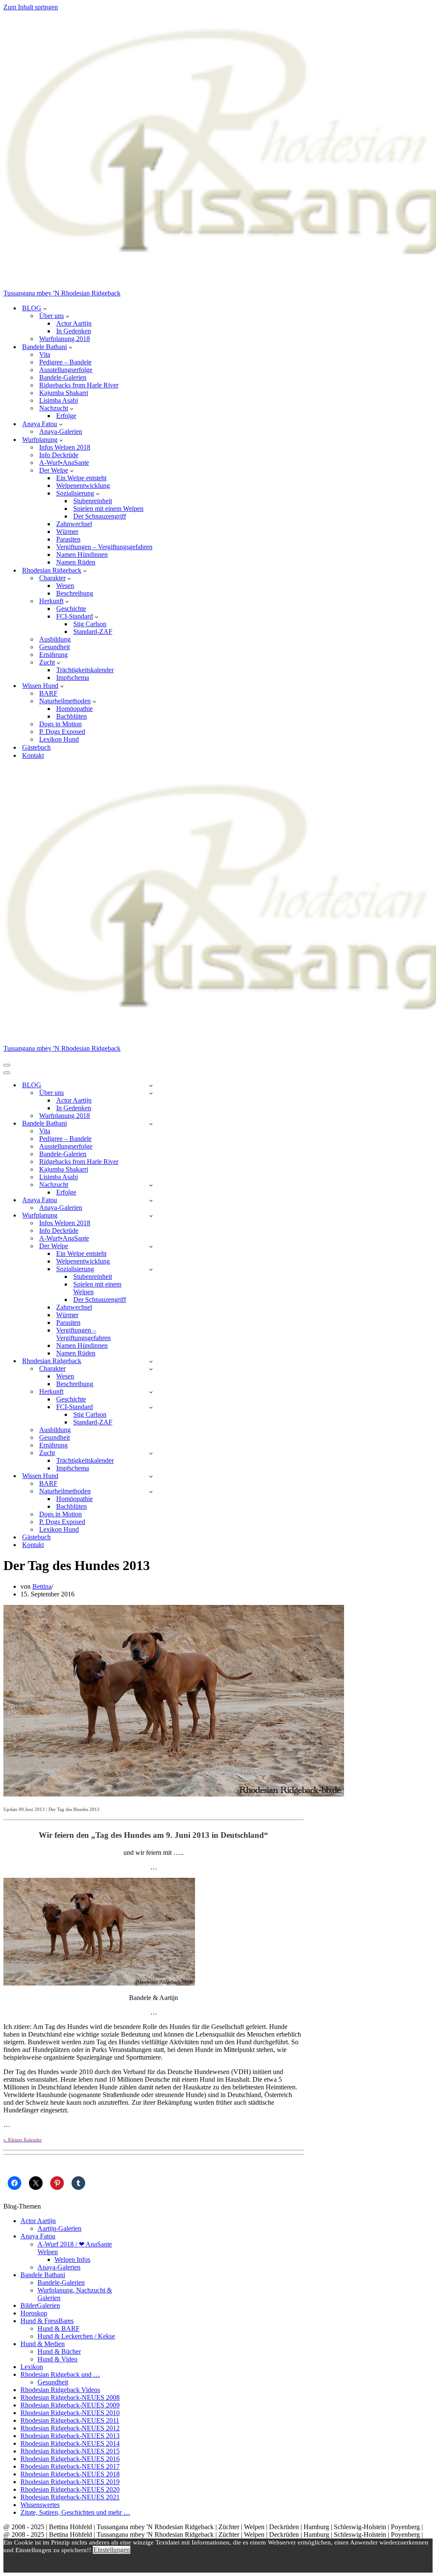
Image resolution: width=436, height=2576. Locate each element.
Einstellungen (112, 2550)
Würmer (67, 532)
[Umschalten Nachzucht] (151, 1185)
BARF (48, 693)
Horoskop (34, 2313)
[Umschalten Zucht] (151, 1453)
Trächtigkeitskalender (85, 670)
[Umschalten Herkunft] (151, 1392)
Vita (45, 354)
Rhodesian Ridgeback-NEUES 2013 (70, 2436)
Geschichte (71, 609)
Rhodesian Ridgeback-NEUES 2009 (70, 2405)
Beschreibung (75, 593)
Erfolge (66, 416)
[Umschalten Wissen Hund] (151, 1476)
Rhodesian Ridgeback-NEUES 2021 (70, 2497)
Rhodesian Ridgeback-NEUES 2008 (70, 2397)
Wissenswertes (40, 2505)
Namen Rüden (76, 562)
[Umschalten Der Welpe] (151, 1246)
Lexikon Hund (59, 739)
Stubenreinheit (93, 501)
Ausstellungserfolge (66, 370)
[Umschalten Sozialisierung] (151, 1269)
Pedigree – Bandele (65, 362)
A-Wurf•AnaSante (64, 463)
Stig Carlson (90, 624)
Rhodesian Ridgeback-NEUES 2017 (70, 2466)
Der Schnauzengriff (100, 516)
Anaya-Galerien (61, 431)
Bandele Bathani (43, 2275)
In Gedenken (74, 331)
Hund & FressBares (47, 2321)
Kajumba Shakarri (64, 393)
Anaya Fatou (38, 2236)
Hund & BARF (59, 2328)
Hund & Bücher (59, 2351)
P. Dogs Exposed (62, 732)
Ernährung (53, 655)
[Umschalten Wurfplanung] (151, 1216)
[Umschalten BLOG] (151, 1085)
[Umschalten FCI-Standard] (151, 1407)
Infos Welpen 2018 (65, 447)
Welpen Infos (72, 2259)
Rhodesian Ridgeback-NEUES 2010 (70, 2413)
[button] (45, 308)
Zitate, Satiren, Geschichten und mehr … (75, 2512)
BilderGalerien (40, 2305)
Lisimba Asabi (59, 400)
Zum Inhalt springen (31, 7)
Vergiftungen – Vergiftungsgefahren (104, 547)
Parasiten (68, 539)
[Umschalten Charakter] (151, 1369)
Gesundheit (54, 647)
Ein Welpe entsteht (81, 478)
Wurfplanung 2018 (65, 339)
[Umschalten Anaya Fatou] (151, 1200)
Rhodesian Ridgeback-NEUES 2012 (70, 2428)
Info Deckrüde (59, 455)
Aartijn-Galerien (59, 2228)
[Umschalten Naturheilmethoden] (151, 1491)
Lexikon (32, 2367)
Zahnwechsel (74, 524)
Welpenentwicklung (83, 486)
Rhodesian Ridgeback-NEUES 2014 (70, 2443)
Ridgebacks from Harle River (79, 385)
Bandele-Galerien (63, 377)
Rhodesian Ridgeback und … (60, 2374)
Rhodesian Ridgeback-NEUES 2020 (70, 2489)
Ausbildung (55, 639)
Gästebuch (36, 747)
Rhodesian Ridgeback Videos (60, 2390)
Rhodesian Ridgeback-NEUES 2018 (70, 2474)
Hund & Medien (43, 2344)
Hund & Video (57, 2359)
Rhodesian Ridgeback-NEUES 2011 (70, 2420)
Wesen (65, 586)
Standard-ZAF (93, 632)
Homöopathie (75, 709)
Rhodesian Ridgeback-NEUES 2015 (70, 2451)
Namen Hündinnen (82, 554)
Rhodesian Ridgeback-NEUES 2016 (70, 2459)
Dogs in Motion (60, 724)
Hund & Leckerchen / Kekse (76, 2336)
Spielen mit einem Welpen (108, 509)
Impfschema (73, 678)
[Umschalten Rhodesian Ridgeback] (151, 1361)
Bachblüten (72, 716)
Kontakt (33, 755)
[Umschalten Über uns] (151, 1093)
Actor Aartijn (74, 323)
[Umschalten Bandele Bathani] (151, 1124)
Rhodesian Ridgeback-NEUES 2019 (70, 2482)
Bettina (42, 1586)
